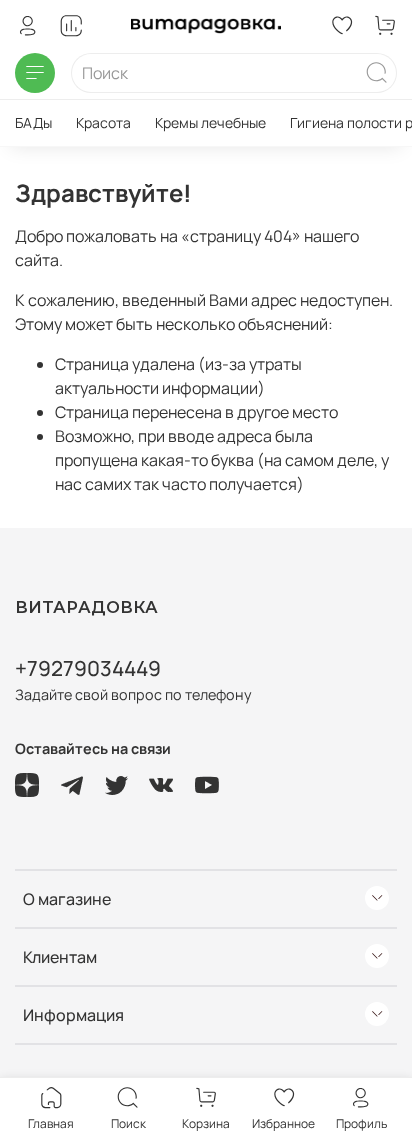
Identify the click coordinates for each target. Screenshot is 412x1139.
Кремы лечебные (210, 122)
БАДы (33, 122)
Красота (103, 122)
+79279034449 (88, 668)
